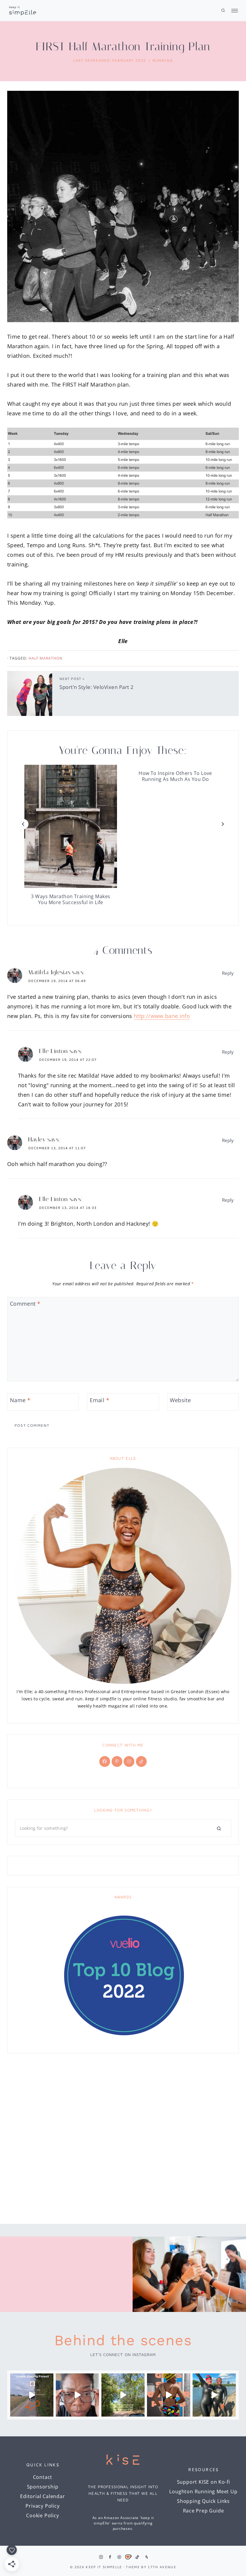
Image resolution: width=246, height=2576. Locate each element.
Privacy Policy (42, 2506)
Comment (25, 1304)
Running (163, 60)
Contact (43, 2477)
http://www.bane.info (162, 1016)
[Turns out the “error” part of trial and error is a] (123, 2395)
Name (20, 1400)
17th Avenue (162, 2567)
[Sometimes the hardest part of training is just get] (169, 2395)
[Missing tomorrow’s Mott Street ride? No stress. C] (32, 2395)
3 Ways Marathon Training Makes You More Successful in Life (70, 899)
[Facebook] (110, 2557)
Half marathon (45, 658)
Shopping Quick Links (203, 2501)
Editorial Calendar (42, 2496)
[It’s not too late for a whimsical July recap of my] (214, 2395)
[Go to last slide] (23, 824)
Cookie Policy (42, 2515)
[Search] (219, 1828)
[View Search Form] (223, 10)
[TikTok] (137, 2557)
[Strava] (146, 2557)
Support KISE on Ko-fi (204, 2482)
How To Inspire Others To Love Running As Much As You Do (175, 776)
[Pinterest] (119, 2557)
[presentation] (71, 826)
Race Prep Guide (204, 2511)
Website (180, 1400)
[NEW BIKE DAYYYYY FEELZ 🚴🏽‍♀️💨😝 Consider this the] (77, 2395)
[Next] (223, 824)
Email (99, 1400)
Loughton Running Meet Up (203, 2491)
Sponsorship (43, 2487)
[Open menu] (233, 11)
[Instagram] (101, 2557)
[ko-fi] (128, 2557)
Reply (228, 973)
